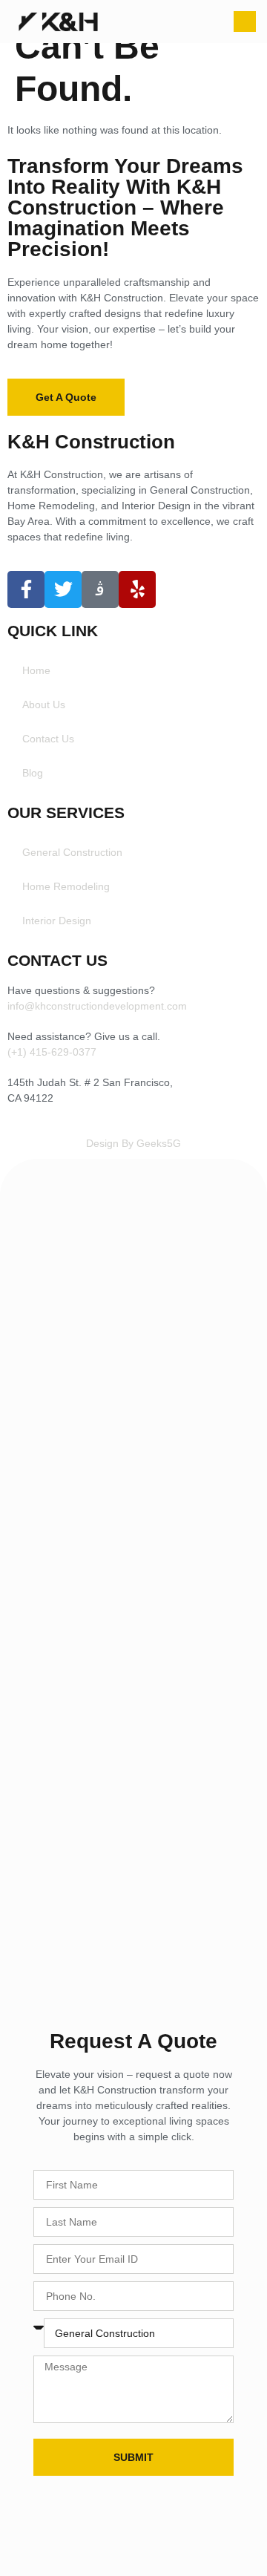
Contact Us (48, 739)
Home (36, 670)
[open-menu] (245, 22)
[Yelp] (137, 589)
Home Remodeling (66, 886)
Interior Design (57, 921)
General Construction (72, 852)
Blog (33, 773)
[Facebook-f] (26, 589)
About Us (44, 705)
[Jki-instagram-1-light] (100, 589)
